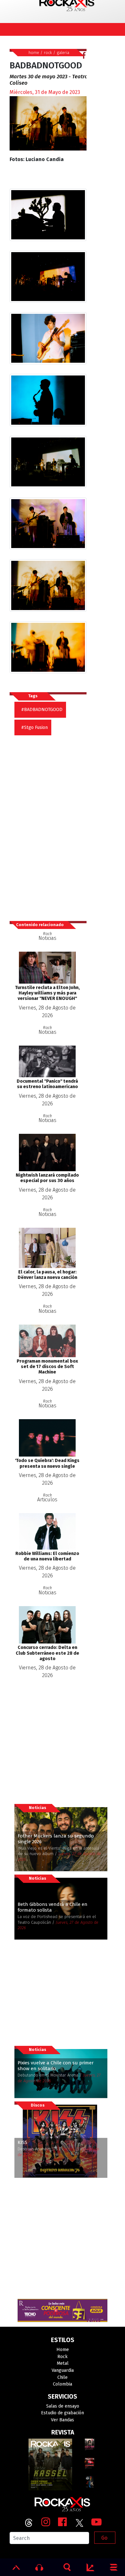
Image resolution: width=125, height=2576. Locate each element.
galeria (63, 53)
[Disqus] (50, 825)
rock (48, 53)
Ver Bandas (63, 2420)
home (34, 53)
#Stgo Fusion (34, 727)
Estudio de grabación (63, 2413)
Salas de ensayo (63, 2406)
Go (104, 2538)
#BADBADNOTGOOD (42, 710)
